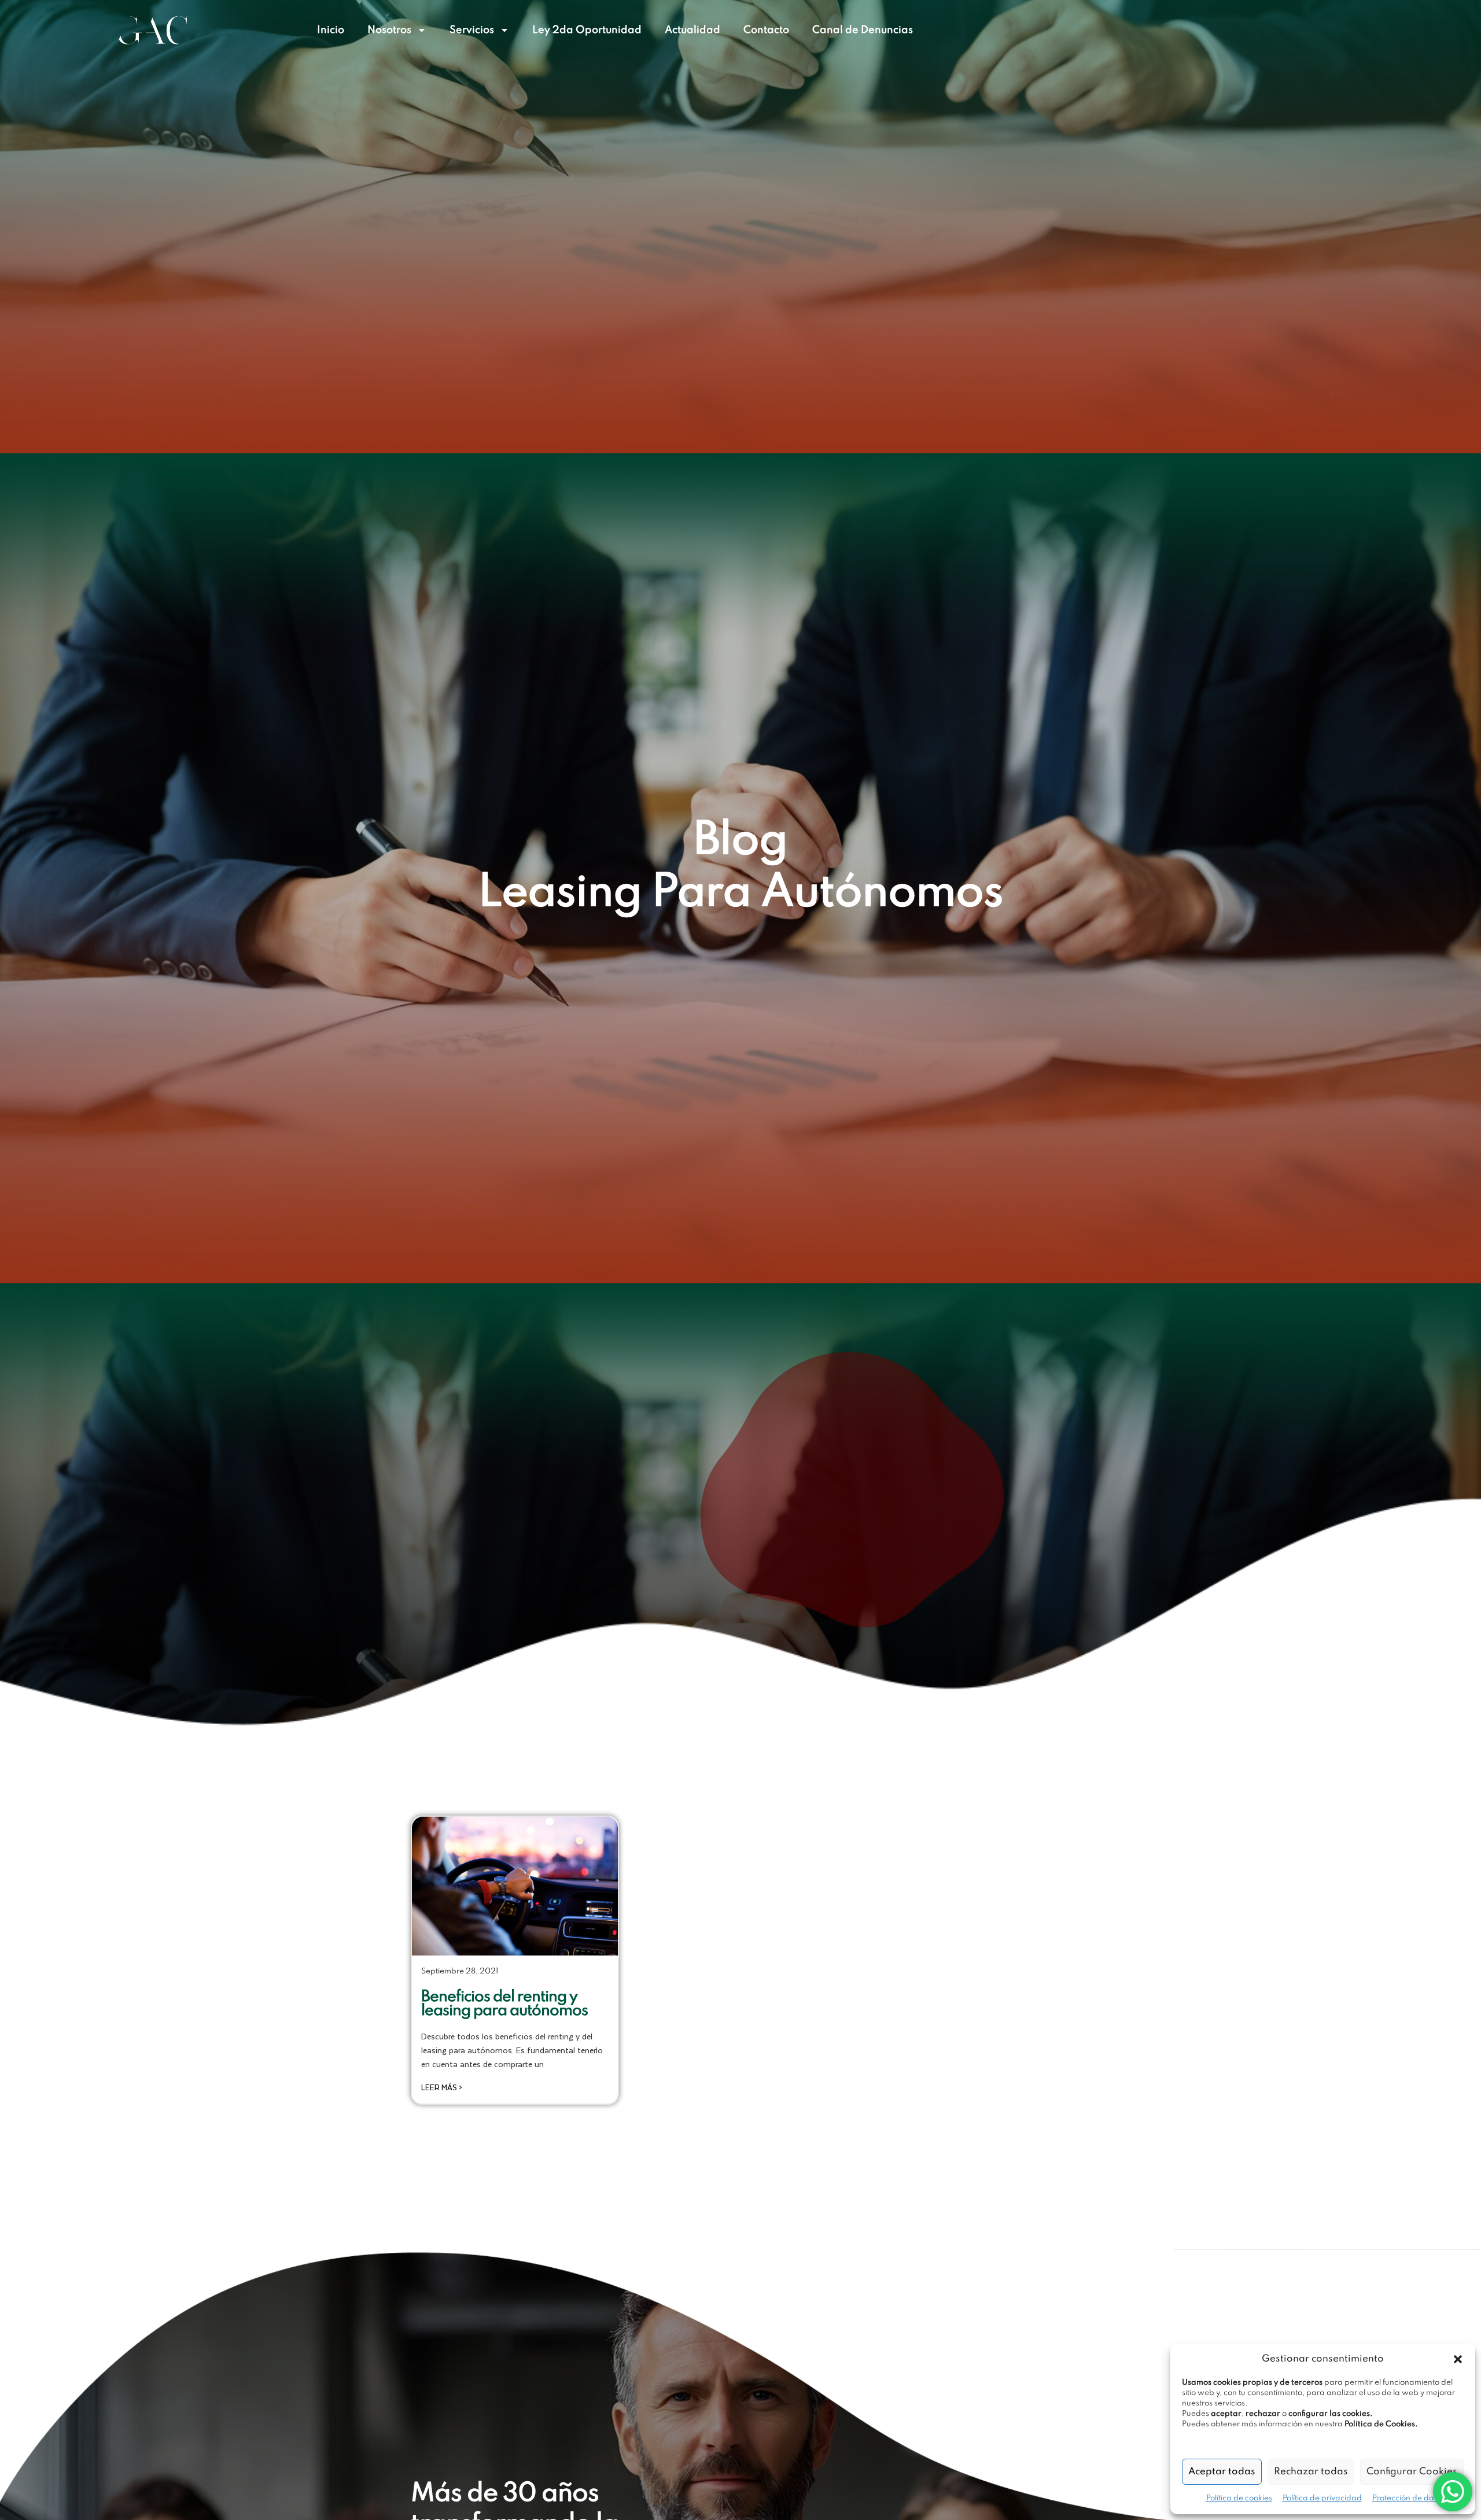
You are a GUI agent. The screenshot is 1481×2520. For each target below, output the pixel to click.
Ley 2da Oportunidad (587, 30)
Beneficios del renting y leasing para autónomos (504, 2004)
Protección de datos (1408, 2498)
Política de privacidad (1322, 2498)
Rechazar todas (1311, 2472)
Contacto (766, 30)
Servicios (472, 30)
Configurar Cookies (1412, 2472)
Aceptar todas (1222, 2472)
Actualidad (692, 30)
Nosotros (389, 30)
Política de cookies (1239, 2498)
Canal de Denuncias (863, 30)
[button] (1458, 2359)
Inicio (331, 30)
